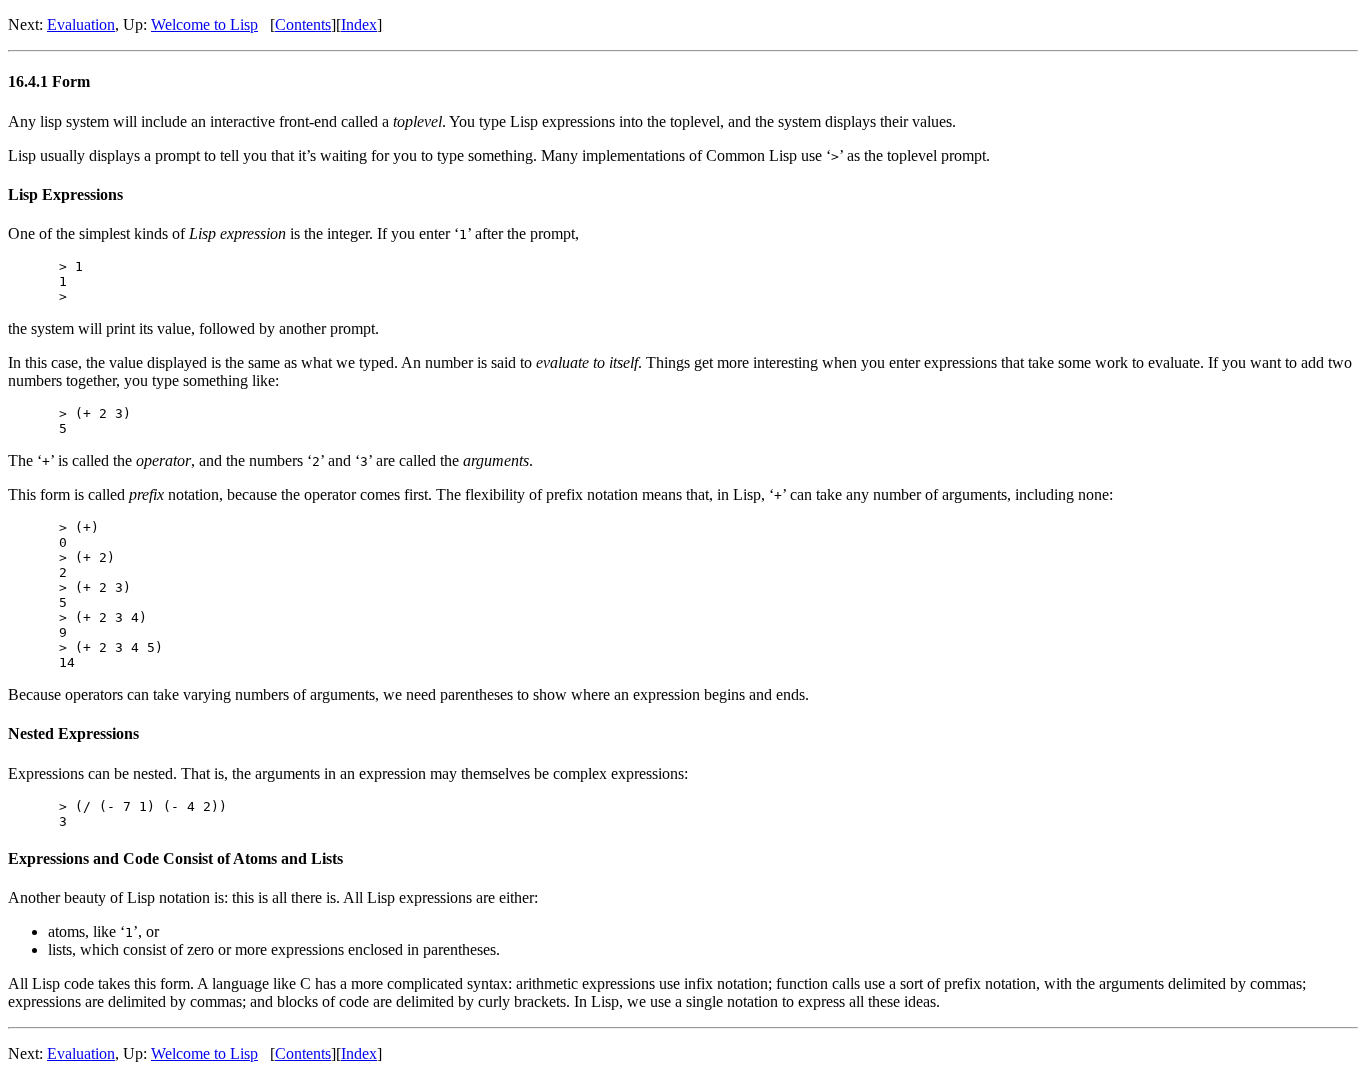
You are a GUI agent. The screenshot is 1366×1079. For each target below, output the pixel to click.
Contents (303, 24)
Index (359, 24)
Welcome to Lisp (204, 24)
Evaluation (81, 24)
